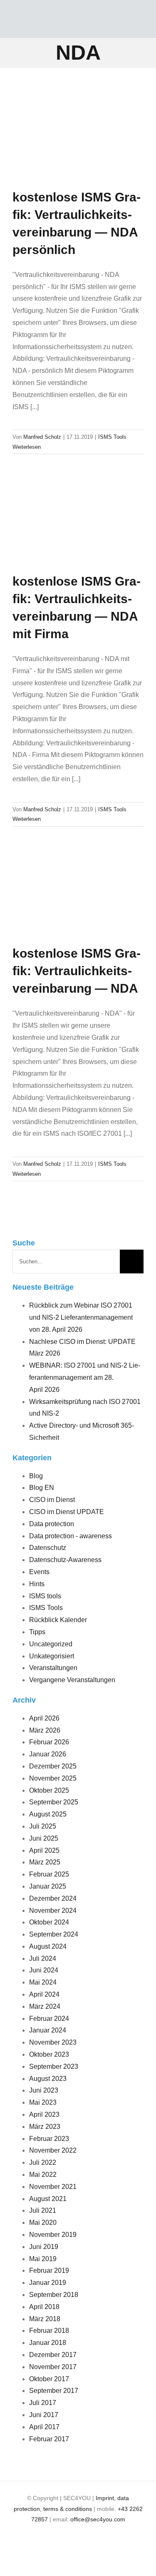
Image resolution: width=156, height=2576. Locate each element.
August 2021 (48, 2199)
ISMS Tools (112, 437)
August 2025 (48, 1814)
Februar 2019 (49, 2270)
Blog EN (42, 1488)
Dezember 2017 (53, 2355)
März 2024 (45, 2006)
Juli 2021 (43, 2210)
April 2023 (44, 2114)
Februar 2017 (49, 2439)
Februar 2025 (49, 1874)
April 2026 (44, 1718)
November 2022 (53, 2150)
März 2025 (45, 1862)
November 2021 (53, 2187)
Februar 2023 (49, 2139)
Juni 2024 (44, 1970)
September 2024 (54, 1934)
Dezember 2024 (53, 1898)
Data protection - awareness (71, 1536)
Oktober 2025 (49, 1790)
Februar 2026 (49, 1742)
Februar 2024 (49, 2019)
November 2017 (53, 2367)
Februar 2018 (49, 2331)
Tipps (37, 1632)
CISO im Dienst (52, 1500)
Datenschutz (48, 1548)
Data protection (52, 1524)
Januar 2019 (48, 2283)
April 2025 (44, 1850)
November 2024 (53, 1911)
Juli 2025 (43, 1826)
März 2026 (45, 1730)
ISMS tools (45, 1596)
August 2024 (48, 1946)
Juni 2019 (44, 2247)
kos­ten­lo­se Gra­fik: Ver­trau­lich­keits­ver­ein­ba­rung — (77, 971)
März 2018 (45, 2319)
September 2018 (54, 2295)
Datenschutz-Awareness (65, 1560)
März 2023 (45, 2127)
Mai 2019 (43, 2259)
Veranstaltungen (53, 1668)
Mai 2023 (43, 2102)
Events (39, 1572)
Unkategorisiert (52, 1656)
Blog (36, 1476)
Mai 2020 (43, 2223)
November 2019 (53, 2235)
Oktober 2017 (49, 2379)
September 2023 (54, 2067)
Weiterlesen (27, 447)
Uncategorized (51, 1644)
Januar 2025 (48, 1886)
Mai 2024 (43, 1982)
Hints (37, 1584)
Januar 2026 (48, 1754)
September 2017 (54, 2391)
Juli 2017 (43, 2403)
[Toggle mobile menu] (139, 23)
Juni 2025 (44, 1838)
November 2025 (53, 1778)
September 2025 (54, 1802)
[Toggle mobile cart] (116, 23)
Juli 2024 (43, 1958)
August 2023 (48, 2079)
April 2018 (44, 2307)
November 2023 (53, 2042)
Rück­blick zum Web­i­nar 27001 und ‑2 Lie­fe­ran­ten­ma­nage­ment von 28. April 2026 (81, 1317)
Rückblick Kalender (58, 1620)
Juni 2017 (44, 2415)
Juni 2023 (44, 2090)
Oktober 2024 (49, 1922)
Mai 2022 (43, 2175)
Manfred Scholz (42, 437)
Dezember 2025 (53, 1766)
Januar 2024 (48, 2030)
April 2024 (44, 1994)
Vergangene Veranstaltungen (72, 1680)
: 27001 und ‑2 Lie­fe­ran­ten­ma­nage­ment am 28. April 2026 (85, 1377)
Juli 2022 (43, 2162)
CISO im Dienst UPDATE (67, 1512)
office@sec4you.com (98, 2519)
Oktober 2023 (49, 2054)
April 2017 (44, 2427)
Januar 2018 (48, 2343)
